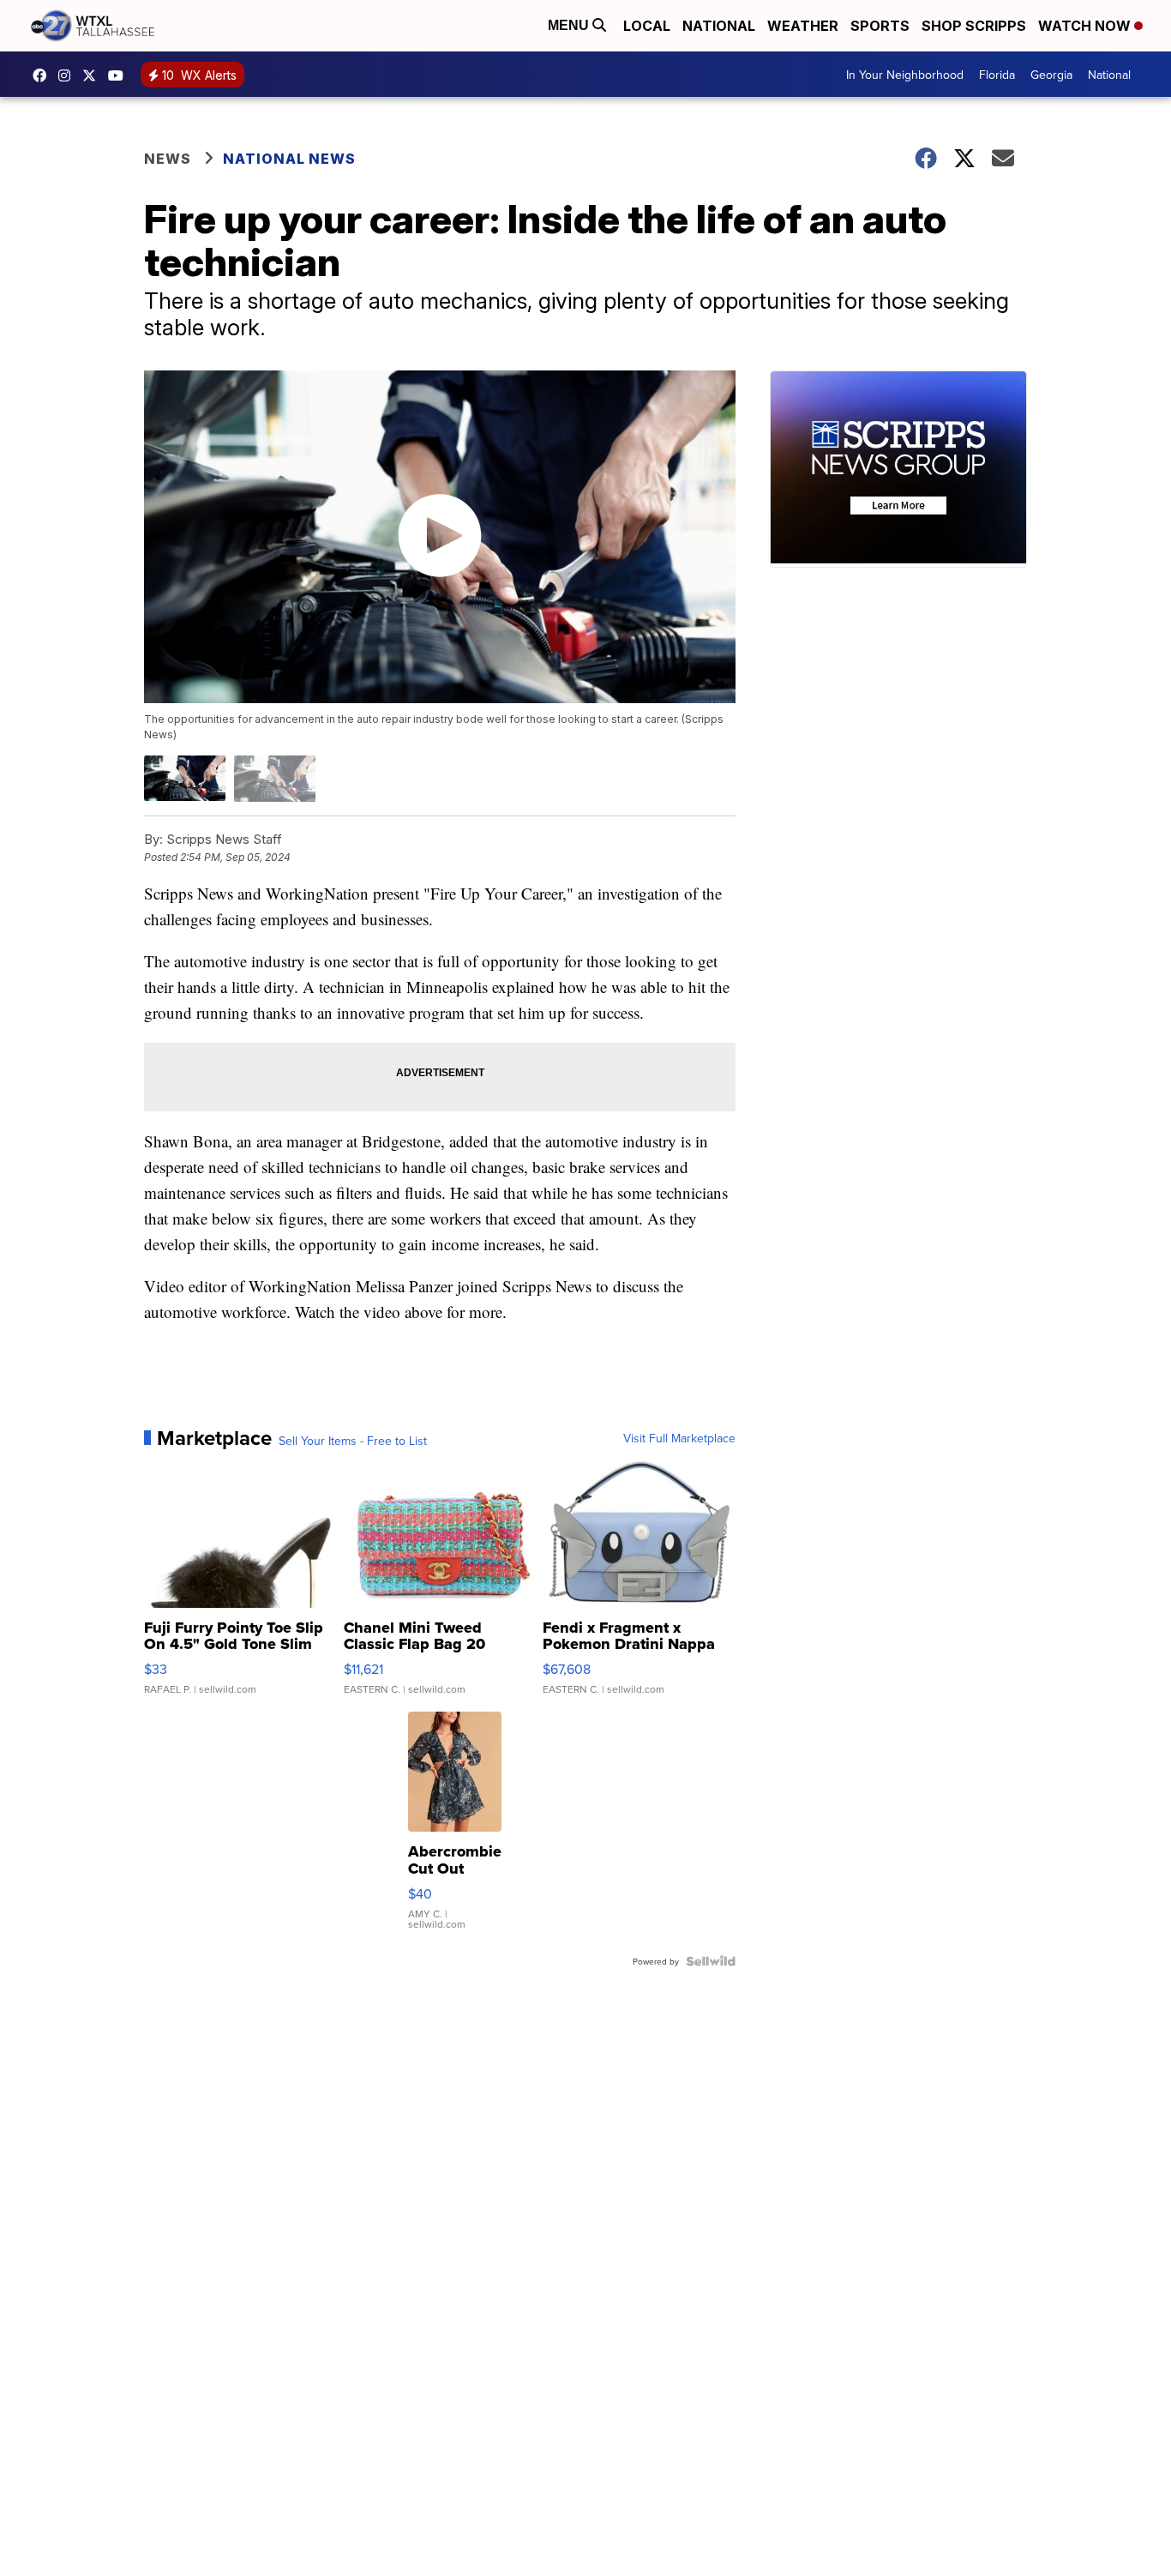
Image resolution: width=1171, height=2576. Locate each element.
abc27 (93, 75)
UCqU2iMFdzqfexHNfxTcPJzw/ (120, 75)
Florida (997, 75)
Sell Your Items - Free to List (353, 1441)
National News (289, 159)
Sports (880, 26)
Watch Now (1086, 26)
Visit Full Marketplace (679, 1438)
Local (647, 26)
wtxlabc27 (69, 75)
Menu (570, 25)
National (719, 26)
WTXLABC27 (44, 75)
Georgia (1051, 75)
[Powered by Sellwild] (711, 1961)
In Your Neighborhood (905, 75)
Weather (803, 26)
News (168, 159)
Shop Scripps (974, 26)
